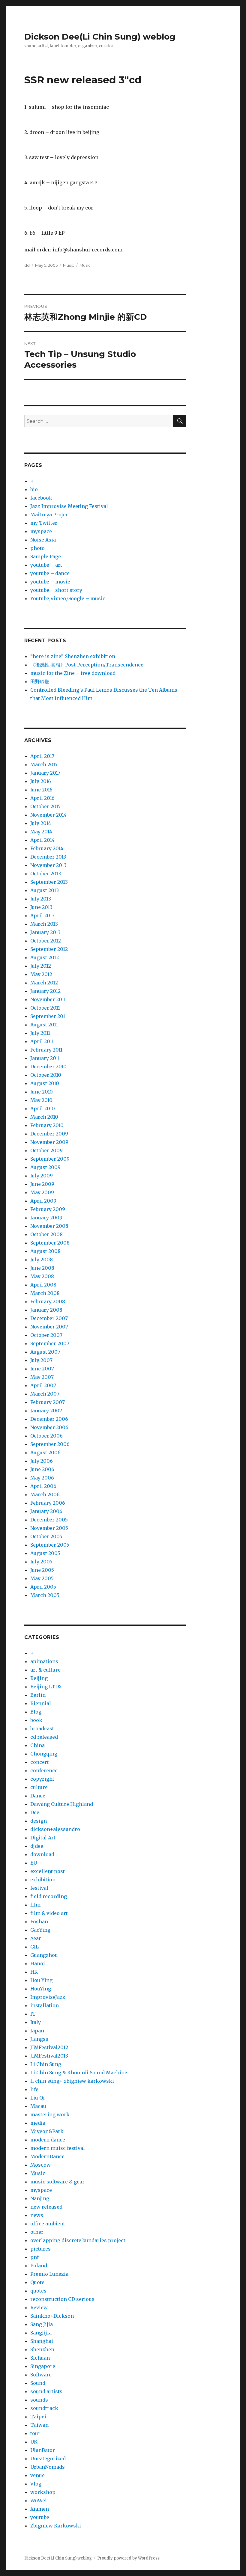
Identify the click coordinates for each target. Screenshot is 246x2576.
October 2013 (46, 874)
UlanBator (43, 2450)
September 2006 (50, 1444)
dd (27, 265)
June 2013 (41, 907)
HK (34, 1972)
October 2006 (46, 1436)
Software (41, 2375)
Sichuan (40, 2358)
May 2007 (42, 1377)
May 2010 (41, 1100)
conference (44, 1770)
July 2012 (41, 966)
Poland (39, 2266)
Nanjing (40, 2198)
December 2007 (49, 1318)
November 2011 (48, 999)
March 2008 (45, 1293)
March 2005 (45, 1595)
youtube (40, 2517)
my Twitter (44, 523)
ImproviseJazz (48, 1997)
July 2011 (40, 1033)
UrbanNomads (48, 2467)
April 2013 (42, 916)
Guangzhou (44, 1955)
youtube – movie (50, 582)
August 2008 (45, 1251)
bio (34, 489)
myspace (41, 531)
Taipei (38, 2417)
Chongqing (44, 1754)
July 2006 (42, 1461)
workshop (43, 2492)
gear (36, 1938)
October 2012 (46, 941)
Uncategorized (48, 2459)
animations (44, 1661)
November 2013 (48, 865)
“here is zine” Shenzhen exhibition (73, 656)
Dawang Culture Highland (62, 1804)
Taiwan (39, 2425)
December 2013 (48, 857)
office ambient (48, 2224)
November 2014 (48, 815)
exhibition (43, 1880)
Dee (35, 1812)
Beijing (39, 1678)
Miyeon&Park (47, 2131)
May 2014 (41, 832)
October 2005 (46, 1536)
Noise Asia (43, 540)
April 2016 (42, 798)
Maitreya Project (50, 515)
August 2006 (45, 1453)
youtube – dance (50, 573)
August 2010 (45, 1083)
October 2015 (45, 806)
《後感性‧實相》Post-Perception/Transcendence (87, 665)
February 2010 (47, 1125)
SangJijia (41, 2333)
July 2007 (41, 1360)
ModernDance (47, 2156)
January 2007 (46, 1411)
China (37, 1745)
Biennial (41, 1703)
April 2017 (42, 756)
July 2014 (41, 823)
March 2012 (44, 983)
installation (45, 2005)
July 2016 (41, 781)
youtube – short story (56, 590)
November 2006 (49, 1427)
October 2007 (46, 1335)
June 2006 (42, 1469)
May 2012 (41, 974)
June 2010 (42, 1092)
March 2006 (45, 1494)
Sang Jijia (42, 2324)
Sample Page (46, 556)
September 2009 (50, 1159)
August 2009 (45, 1167)
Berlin (38, 1695)
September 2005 (50, 1545)
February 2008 (48, 1301)
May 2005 (42, 1578)
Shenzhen (42, 2349)
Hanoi (38, 1963)
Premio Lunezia (49, 2274)
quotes (38, 2291)
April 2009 (43, 1201)
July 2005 (41, 1562)
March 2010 (44, 1117)
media (38, 2123)
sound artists (46, 2391)
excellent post (48, 1871)
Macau (38, 2106)
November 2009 (49, 1142)
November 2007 (49, 1327)
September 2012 (49, 949)
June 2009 (42, 1184)
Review (39, 2307)
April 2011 (42, 1041)
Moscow (40, 2165)
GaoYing (40, 1930)
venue (37, 2475)
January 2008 (46, 1310)
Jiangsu (39, 2039)
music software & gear (57, 2182)
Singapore (43, 2366)
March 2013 (44, 924)
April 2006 (43, 1486)
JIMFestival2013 (49, 2056)
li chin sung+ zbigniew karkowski (72, 2081)
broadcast (42, 1729)
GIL (34, 1947)
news (37, 2215)
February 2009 (48, 1209)
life (34, 2089)
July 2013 (41, 899)
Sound (38, 2383)
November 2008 (49, 1226)
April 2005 (43, 1587)
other (37, 2232)
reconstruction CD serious (62, 2299)
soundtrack (44, 2408)
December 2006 (49, 1419)
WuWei (39, 2500)
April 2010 (43, 1108)
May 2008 (42, 1276)
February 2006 (48, 1503)
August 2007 (45, 1352)
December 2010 (48, 1067)
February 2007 (48, 1402)
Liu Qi (37, 2098)
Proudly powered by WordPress (128, 2558)
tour (35, 2433)
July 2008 (42, 1260)
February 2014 (47, 848)
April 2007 (43, 1385)
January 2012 (45, 991)
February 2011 (46, 1050)
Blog (36, 1712)
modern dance (48, 2140)
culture (39, 1787)
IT (33, 2014)
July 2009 (42, 1176)
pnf (34, 2257)
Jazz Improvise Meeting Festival (69, 506)
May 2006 (42, 1478)
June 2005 (42, 1570)
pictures (40, 2249)
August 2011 (44, 1025)
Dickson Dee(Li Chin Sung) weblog (100, 37)
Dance (38, 1796)
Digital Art (43, 1838)
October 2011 (45, 1008)
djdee (37, 1846)
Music (69, 265)
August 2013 (45, 890)
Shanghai (42, 2341)
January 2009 (46, 1218)
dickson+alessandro (55, 1829)
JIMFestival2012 (49, 2047)
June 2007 (42, 1369)
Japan (37, 2031)
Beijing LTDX (46, 1687)
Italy (36, 2022)
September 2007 (50, 1343)
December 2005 (49, 1520)
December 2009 (49, 1134)
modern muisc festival (58, 2148)
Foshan (39, 1922)
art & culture (45, 1670)
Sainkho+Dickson (52, 2316)
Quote (37, 2282)
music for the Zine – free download (73, 673)
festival (39, 1888)
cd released (44, 1737)
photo (37, 548)
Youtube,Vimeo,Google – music (68, 598)
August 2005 (45, 1553)
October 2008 (46, 1234)
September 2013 (49, 882)
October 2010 (46, 1075)
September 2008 (50, 1243)
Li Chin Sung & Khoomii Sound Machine (79, 2073)
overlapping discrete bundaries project (78, 2240)
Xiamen (40, 2509)
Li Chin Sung (46, 2064)
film (35, 1905)
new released (46, 2207)
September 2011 (49, 1016)
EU (34, 1863)
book (36, 1720)
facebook (41, 498)
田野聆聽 (40, 681)
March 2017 (44, 764)
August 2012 (45, 957)
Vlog (36, 2484)
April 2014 (42, 840)
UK (34, 2442)
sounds (39, 2400)
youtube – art (46, 565)
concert (40, 1762)
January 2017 (45, 773)
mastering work (50, 2115)
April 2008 (43, 1285)
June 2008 (42, 1268)
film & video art (49, 1913)
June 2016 (41, 790)
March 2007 (45, 1394)
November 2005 (49, 1528)
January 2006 (46, 1511)
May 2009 (42, 1192)
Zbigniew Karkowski (56, 2526)
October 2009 (46, 1150)
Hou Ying (41, 1980)
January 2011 (45, 1058)
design (39, 1821)
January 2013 (45, 932)
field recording (49, 1896)
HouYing (41, 1989)
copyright (42, 1779)
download (42, 1854)
